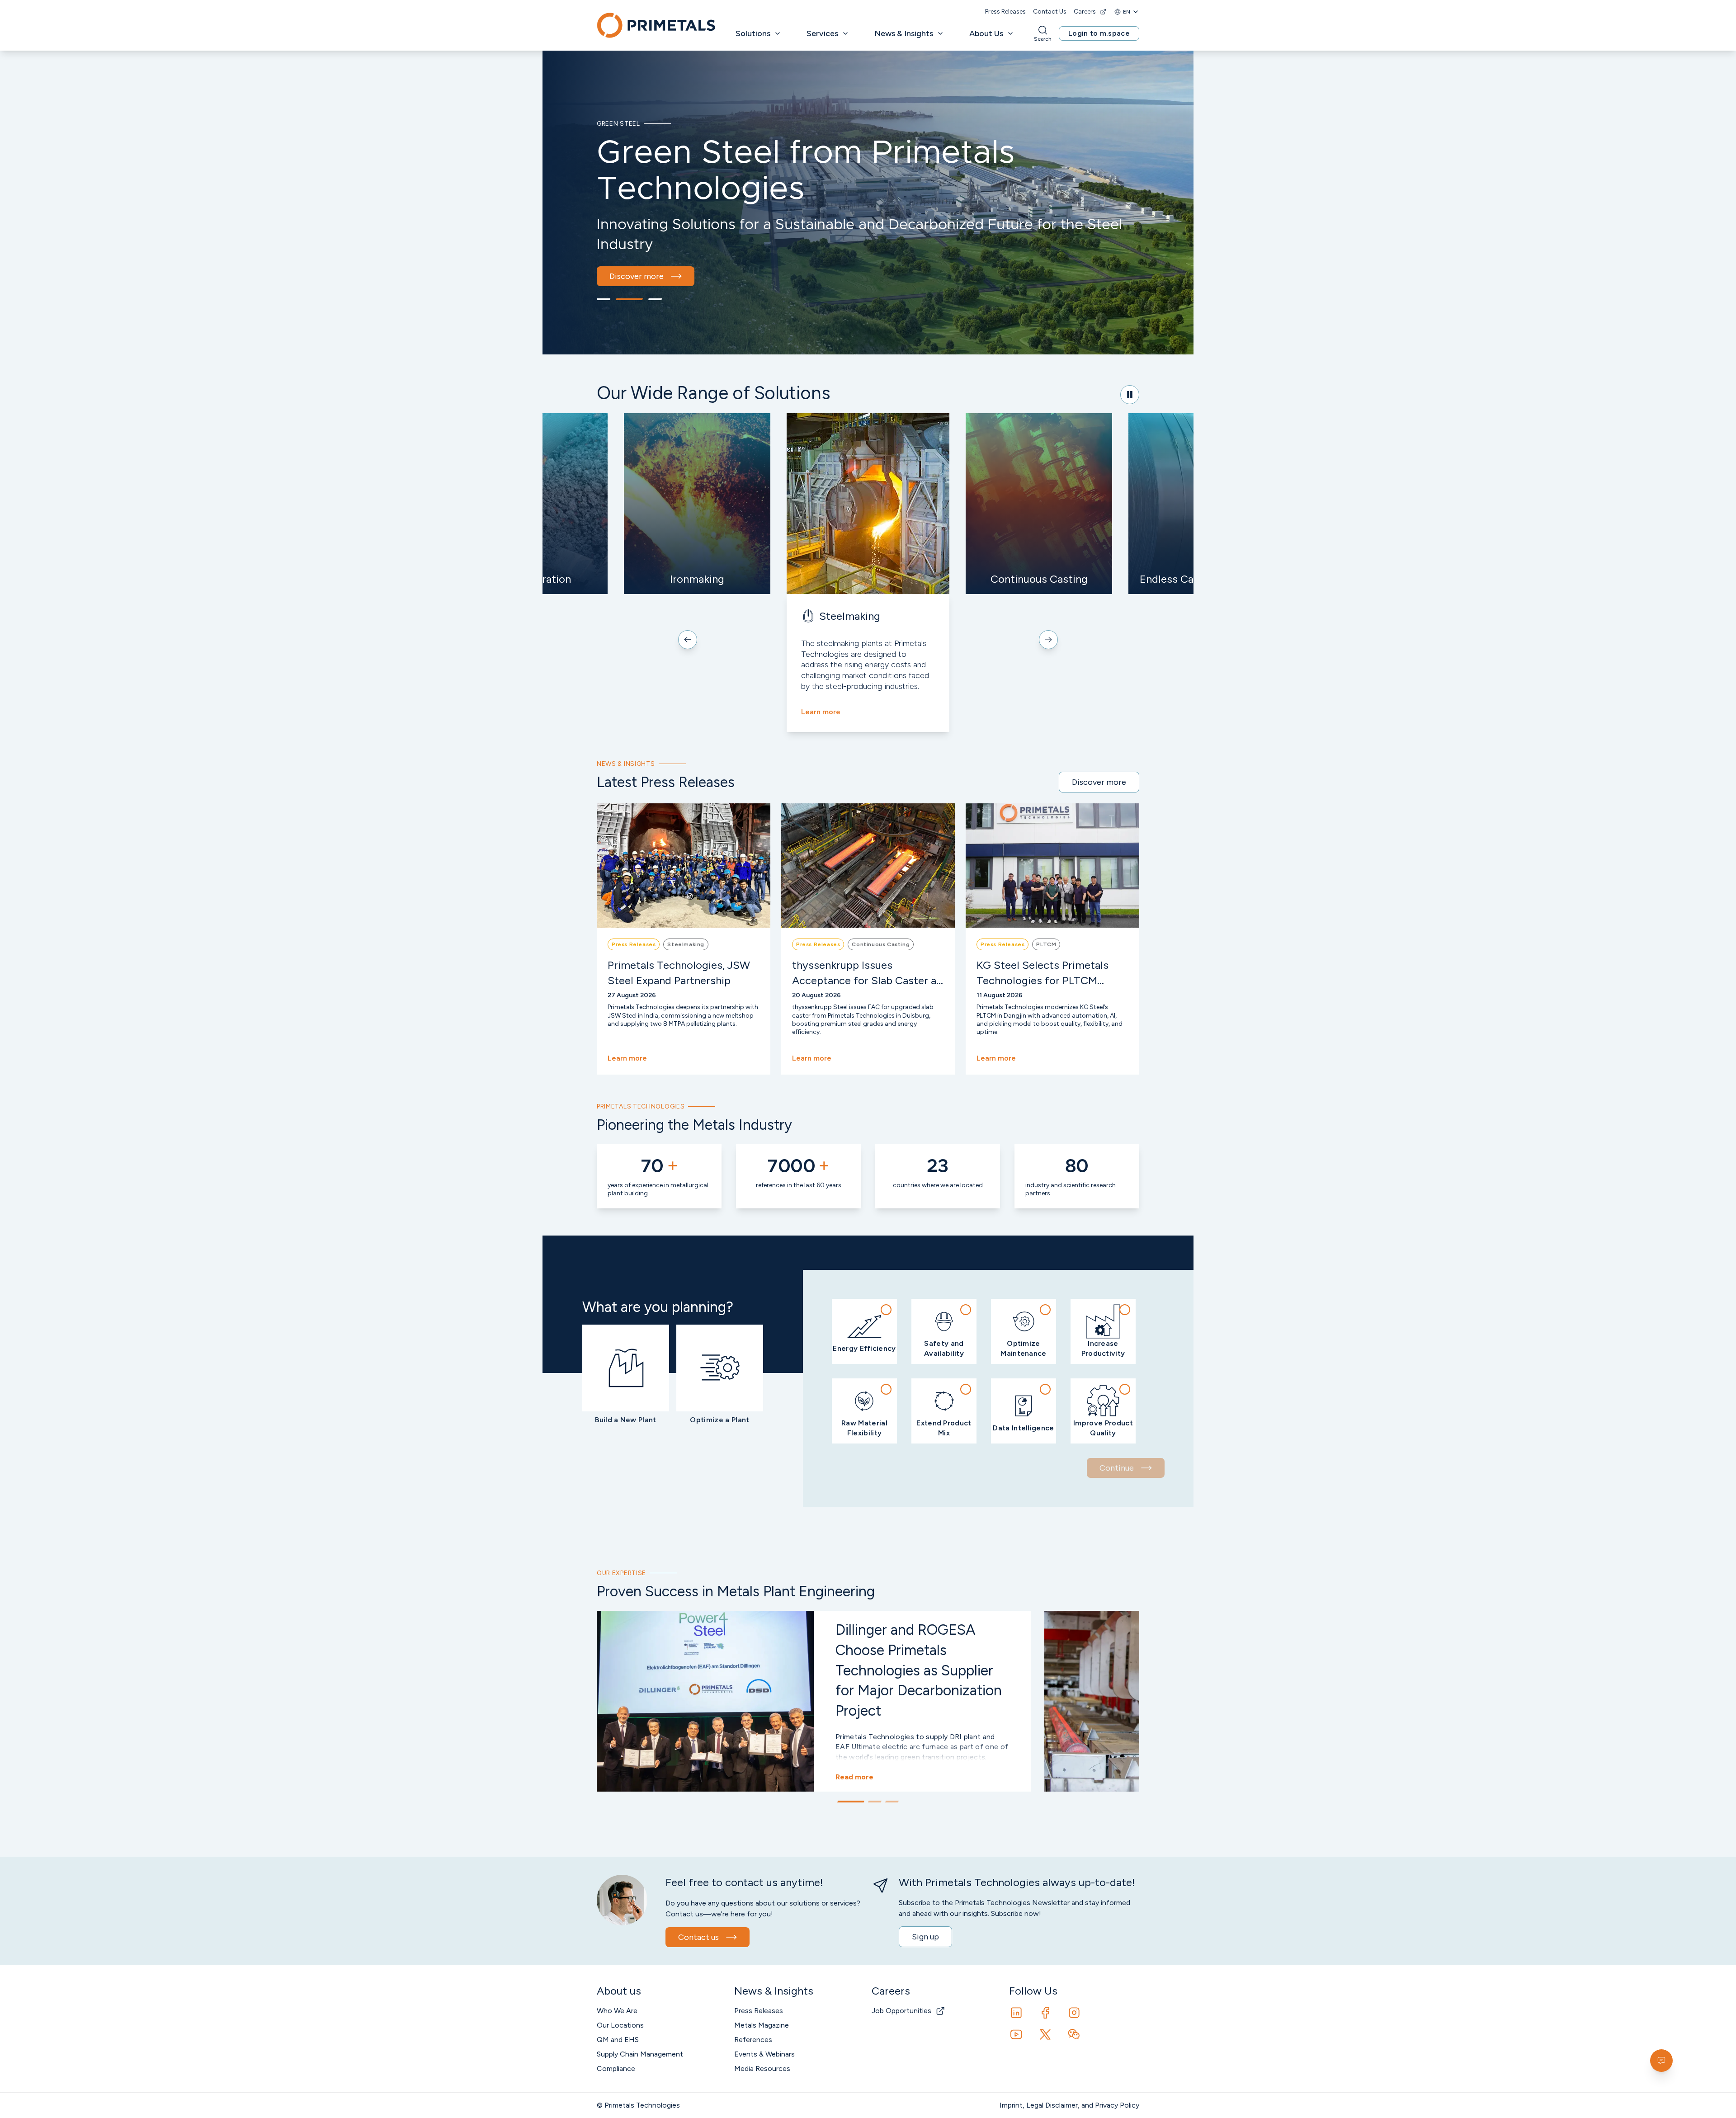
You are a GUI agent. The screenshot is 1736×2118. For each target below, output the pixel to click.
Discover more (1099, 782)
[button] (864, 1331)
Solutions (753, 33)
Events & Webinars (764, 2054)
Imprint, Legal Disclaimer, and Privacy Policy (1069, 2105)
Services (822, 33)
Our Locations (620, 2025)
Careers (1085, 12)
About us (626, 248)
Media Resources (762, 2068)
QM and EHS (618, 2040)
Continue (1117, 1468)
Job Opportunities (901, 2011)
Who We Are (617, 2011)
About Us (986, 33)
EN (1127, 12)
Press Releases (1005, 12)
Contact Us (1050, 12)
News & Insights (904, 33)
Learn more (821, 712)
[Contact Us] (1661, 2061)
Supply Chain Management (640, 2054)
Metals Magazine (762, 2025)
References (753, 2040)
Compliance (616, 2068)
